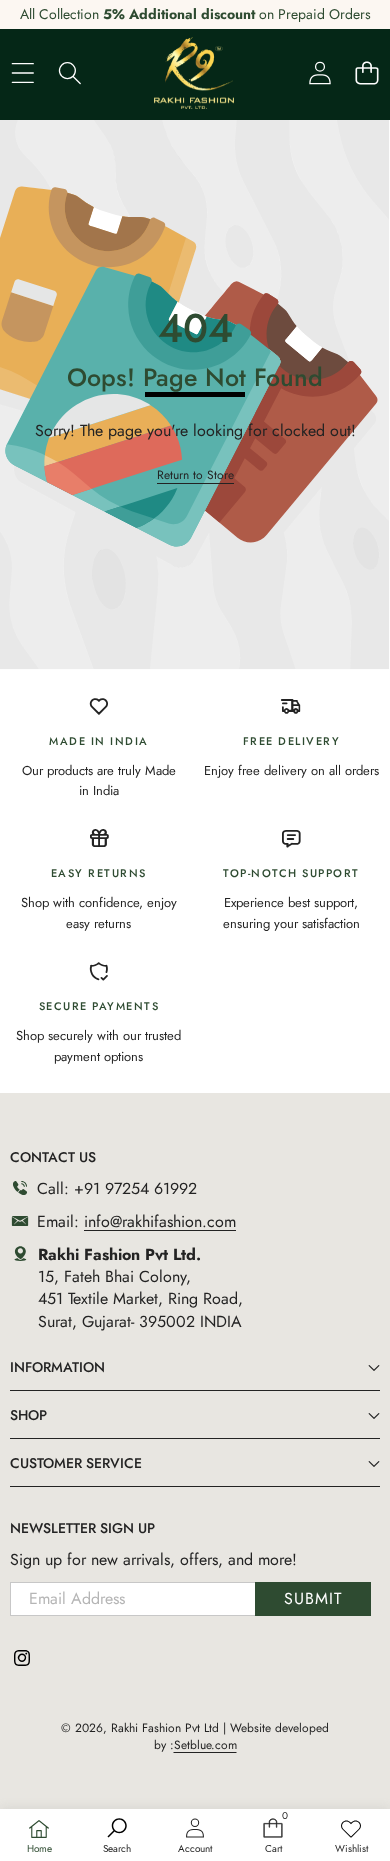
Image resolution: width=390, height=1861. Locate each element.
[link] (351, 1837)
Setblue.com (205, 1745)
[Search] (69, 72)
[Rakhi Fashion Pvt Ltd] (194, 73)
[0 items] (366, 72)
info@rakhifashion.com (160, 1221)
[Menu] (22, 72)
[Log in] (319, 72)
